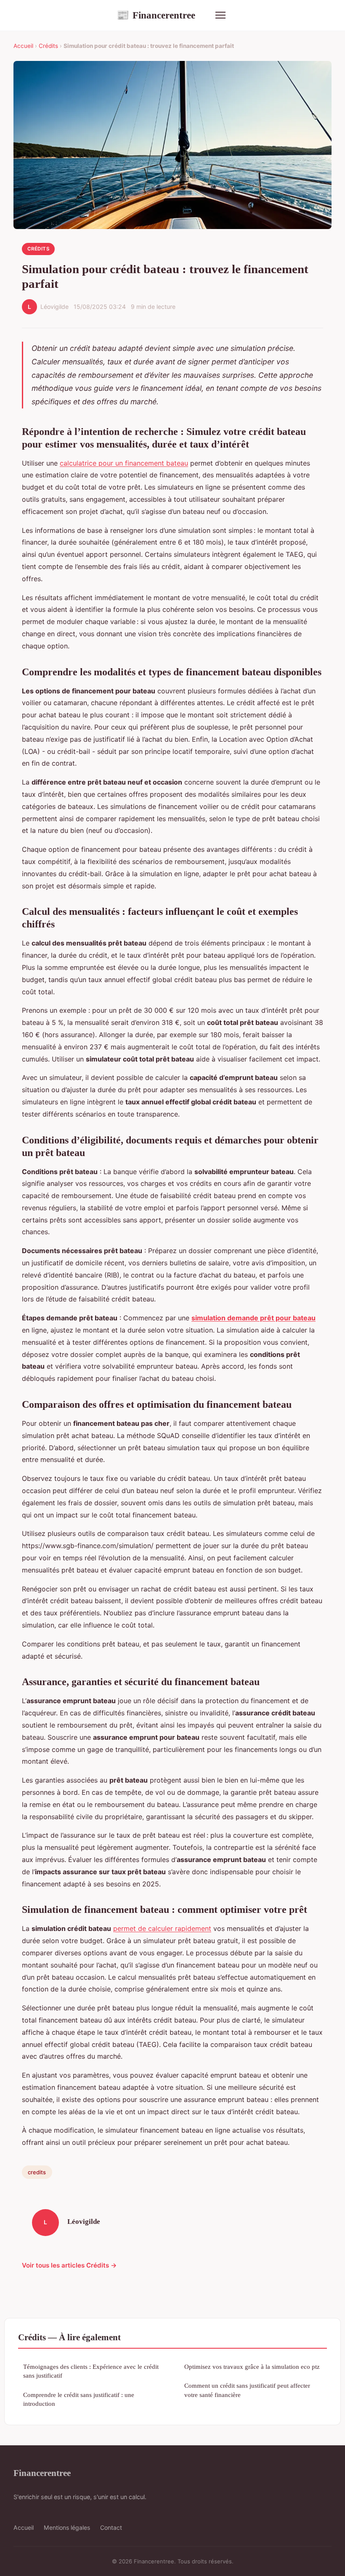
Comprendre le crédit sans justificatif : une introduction (79, 2399)
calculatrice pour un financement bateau (124, 463)
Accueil (23, 46)
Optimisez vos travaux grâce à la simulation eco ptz (252, 2367)
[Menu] (220, 15)
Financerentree (156, 15)
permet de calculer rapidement (162, 1928)
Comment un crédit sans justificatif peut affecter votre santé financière (247, 2390)
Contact (111, 2527)
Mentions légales (67, 2527)
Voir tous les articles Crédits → (69, 2265)
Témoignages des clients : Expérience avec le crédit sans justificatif (91, 2371)
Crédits (48, 46)
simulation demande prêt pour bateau (253, 1318)
